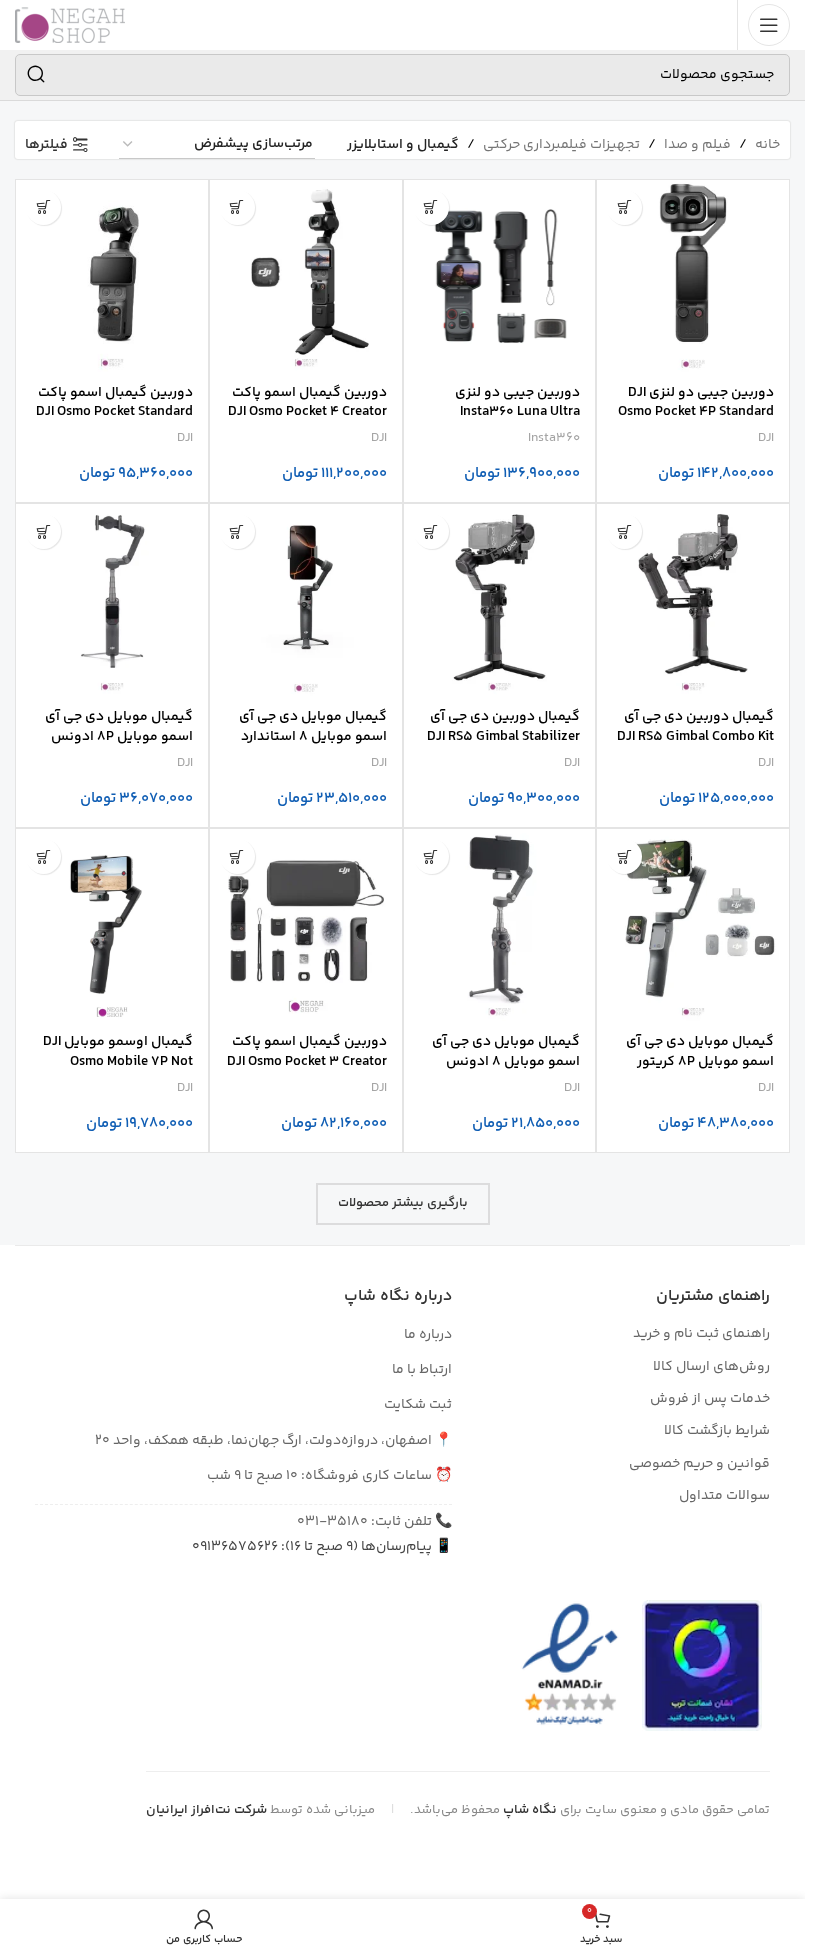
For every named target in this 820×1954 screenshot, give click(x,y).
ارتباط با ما (422, 1370)
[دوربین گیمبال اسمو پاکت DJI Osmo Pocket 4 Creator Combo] (306, 276)
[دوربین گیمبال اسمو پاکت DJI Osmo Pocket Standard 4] (112, 276)
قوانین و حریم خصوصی (699, 1464)
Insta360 (554, 438)
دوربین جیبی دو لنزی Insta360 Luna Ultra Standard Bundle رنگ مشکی (516, 422)
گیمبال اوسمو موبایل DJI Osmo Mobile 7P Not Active (118, 1061)
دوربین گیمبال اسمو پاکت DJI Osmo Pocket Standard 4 (114, 412)
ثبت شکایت (418, 1405)
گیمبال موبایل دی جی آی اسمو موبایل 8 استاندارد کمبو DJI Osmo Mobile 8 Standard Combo (313, 746)
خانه (767, 145)
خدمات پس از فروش (710, 1399)
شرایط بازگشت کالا (717, 1431)
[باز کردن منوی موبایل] (769, 25)
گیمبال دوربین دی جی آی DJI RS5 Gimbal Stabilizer (503, 727)
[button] (624, 207)
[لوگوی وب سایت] (70, 25)
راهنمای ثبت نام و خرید (701, 1334)
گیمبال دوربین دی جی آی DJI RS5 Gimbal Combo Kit (695, 727)
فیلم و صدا (697, 145)
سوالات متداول (724, 1496)
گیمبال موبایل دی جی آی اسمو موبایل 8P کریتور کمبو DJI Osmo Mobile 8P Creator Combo (698, 1071)
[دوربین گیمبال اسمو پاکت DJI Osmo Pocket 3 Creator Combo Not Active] (306, 925)
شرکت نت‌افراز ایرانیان (206, 1810)
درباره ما (428, 1335)
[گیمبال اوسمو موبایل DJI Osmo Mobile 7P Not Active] (112, 925)
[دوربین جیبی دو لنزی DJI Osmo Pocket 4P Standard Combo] (693, 276)
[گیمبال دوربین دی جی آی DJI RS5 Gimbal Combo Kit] (693, 600)
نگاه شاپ (530, 1810)
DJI (766, 438)
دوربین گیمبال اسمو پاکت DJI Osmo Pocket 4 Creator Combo (307, 412)
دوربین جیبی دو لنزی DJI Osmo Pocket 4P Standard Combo (696, 412)
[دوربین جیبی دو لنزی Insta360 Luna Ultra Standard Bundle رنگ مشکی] (500, 276)
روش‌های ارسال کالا (711, 1367)
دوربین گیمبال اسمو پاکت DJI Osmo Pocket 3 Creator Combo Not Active (307, 1061)
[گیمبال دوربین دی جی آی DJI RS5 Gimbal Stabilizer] (500, 600)
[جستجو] (36, 75)
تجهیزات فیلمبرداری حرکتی (561, 145)
